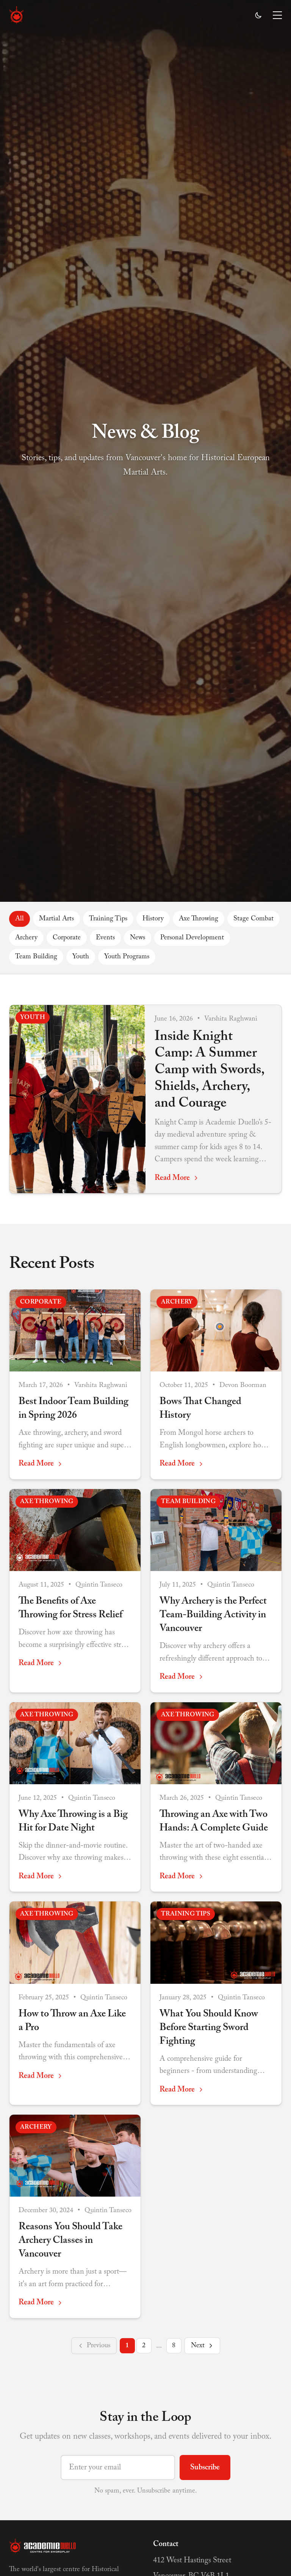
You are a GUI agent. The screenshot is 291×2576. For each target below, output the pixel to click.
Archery (26, 938)
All (20, 919)
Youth (81, 957)
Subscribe (205, 2467)
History (153, 919)
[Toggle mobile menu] (277, 15)
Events (105, 938)
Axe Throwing (199, 919)
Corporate (67, 938)
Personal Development (192, 938)
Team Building (36, 957)
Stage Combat (253, 919)
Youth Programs (127, 957)
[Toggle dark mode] (258, 15)
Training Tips (108, 919)
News (138, 938)
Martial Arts (56, 919)
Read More (172, 1178)
